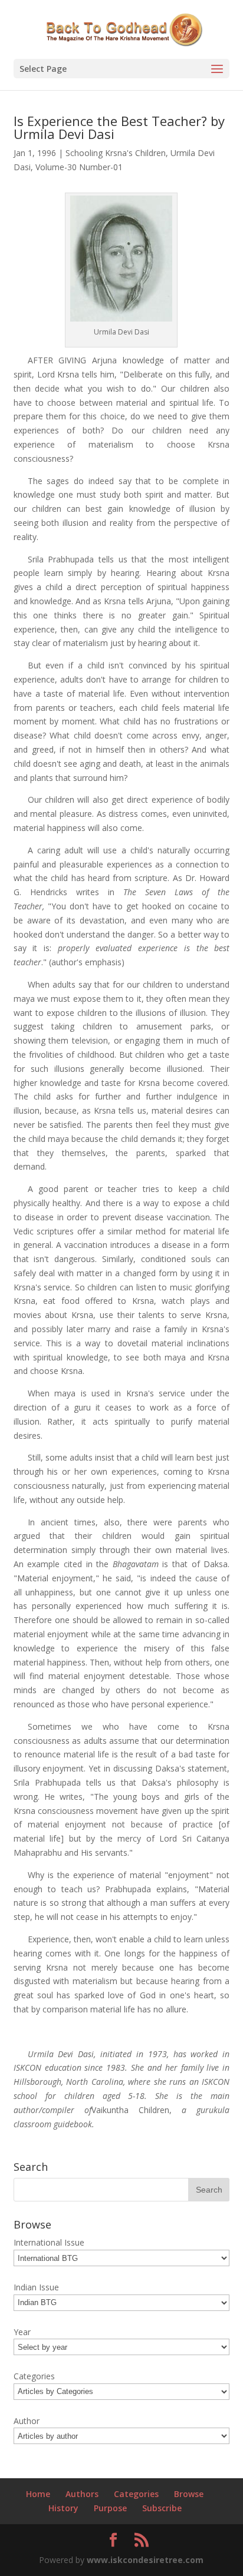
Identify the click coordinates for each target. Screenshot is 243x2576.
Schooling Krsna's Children (116, 153)
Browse (189, 2494)
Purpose (110, 2508)
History (63, 2508)
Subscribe (162, 2508)
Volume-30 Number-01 (79, 167)
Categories (136, 2494)
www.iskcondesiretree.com (145, 2560)
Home (38, 2494)
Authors (82, 2494)
